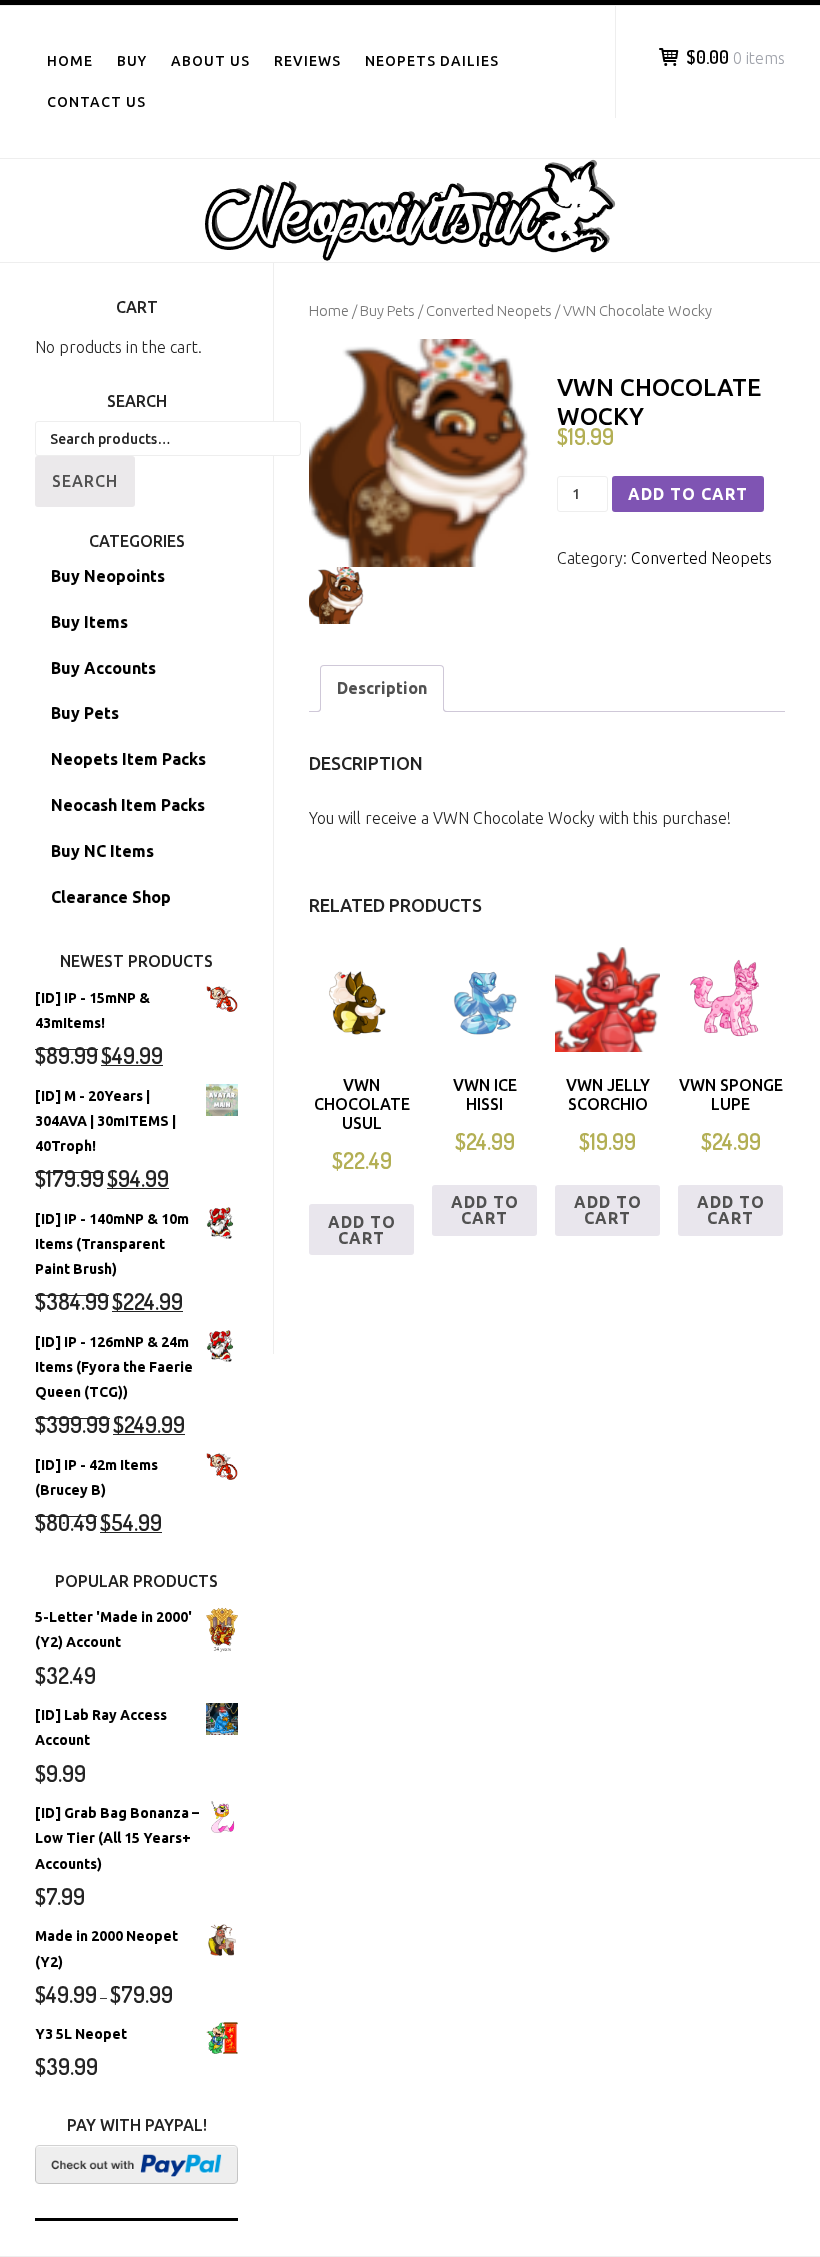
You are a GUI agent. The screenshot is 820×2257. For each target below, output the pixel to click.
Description (382, 688)
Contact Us (96, 102)
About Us (210, 61)
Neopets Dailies (432, 61)
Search (85, 481)
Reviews (307, 61)
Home (70, 61)
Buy (132, 61)
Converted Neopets (489, 310)
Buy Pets (387, 310)
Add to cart (688, 494)
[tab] (382, 688)
